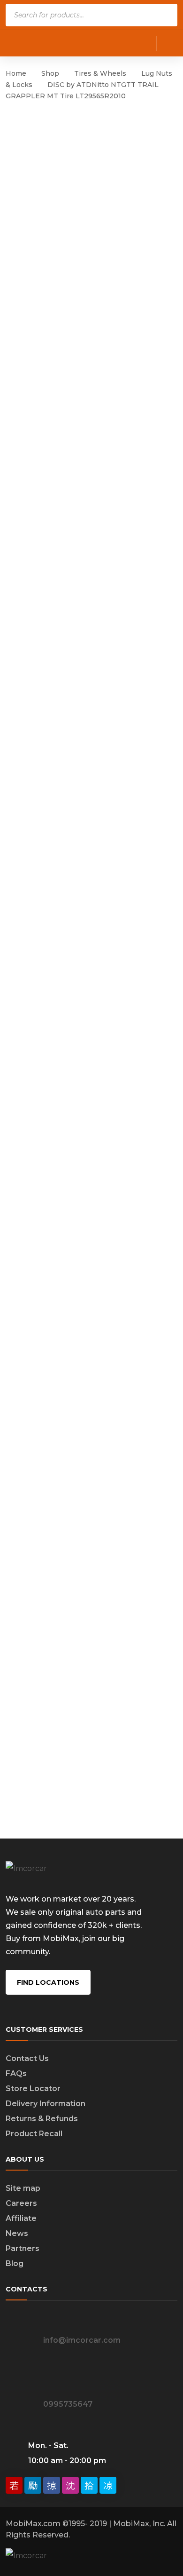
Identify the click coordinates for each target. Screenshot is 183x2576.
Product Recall (34, 2134)
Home (16, 73)
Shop (50, 73)
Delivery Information (46, 2104)
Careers (21, 2203)
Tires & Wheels (100, 73)
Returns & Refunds (42, 2119)
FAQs (16, 2073)
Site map (23, 2188)
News (17, 2233)
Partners (23, 2248)
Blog (15, 2263)
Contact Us (27, 2058)
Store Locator (33, 2089)
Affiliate (21, 2218)
